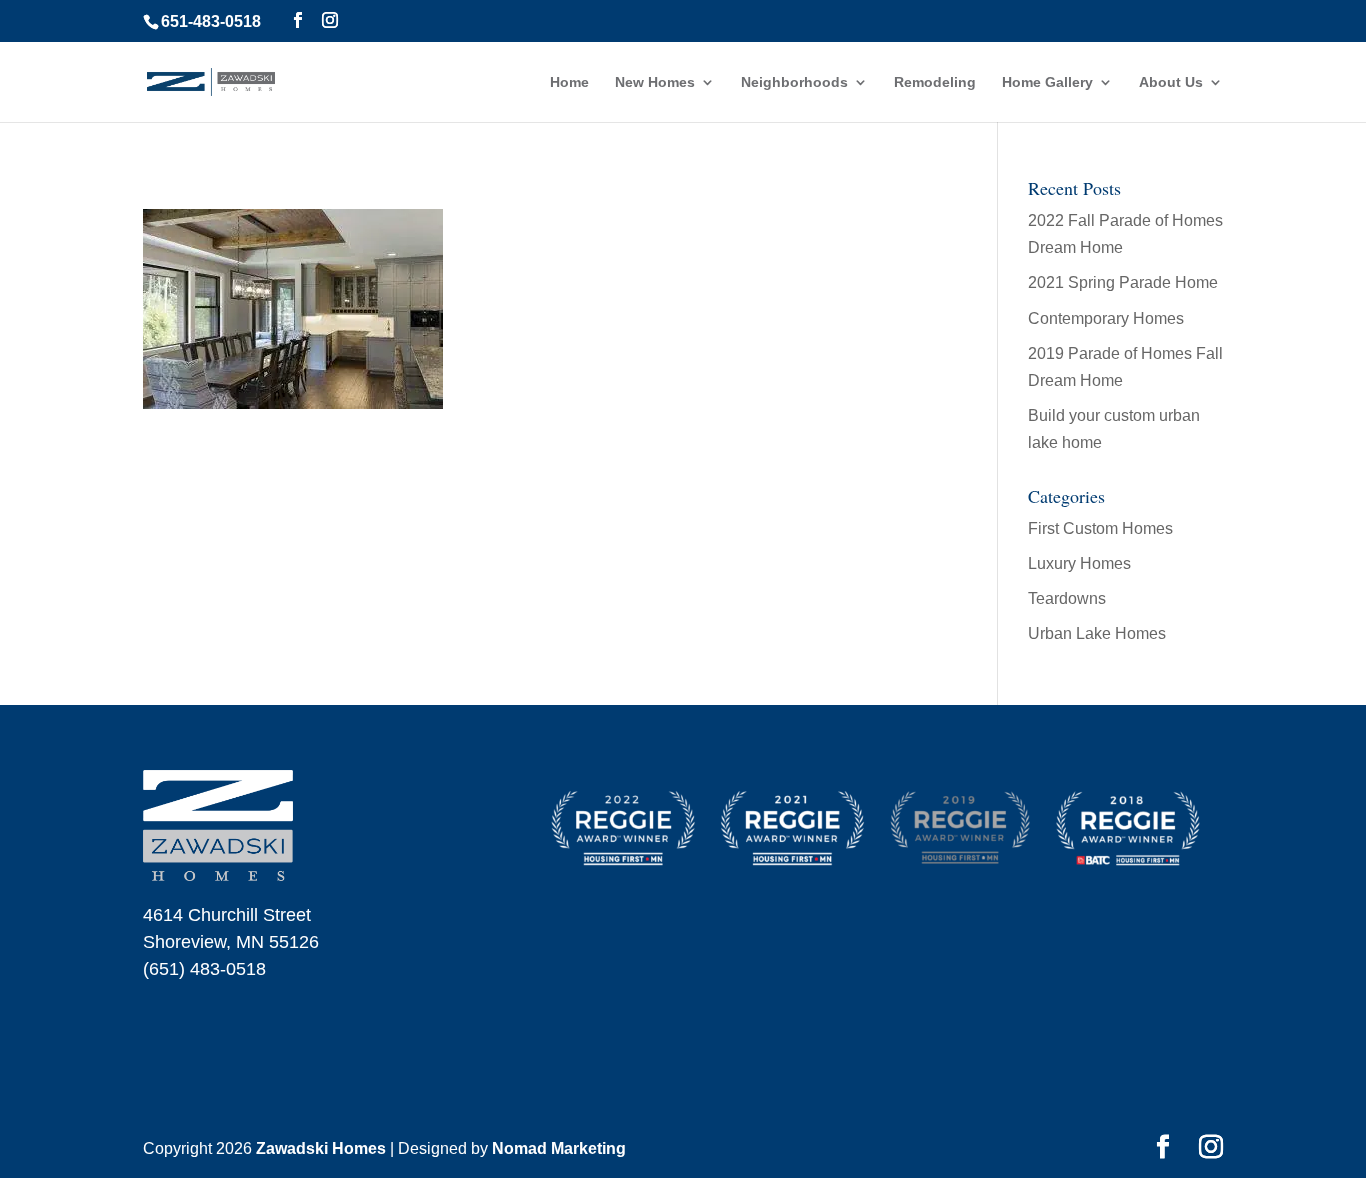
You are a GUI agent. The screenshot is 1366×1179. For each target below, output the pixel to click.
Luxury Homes (1079, 563)
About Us (1171, 82)
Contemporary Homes (1106, 318)
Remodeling (935, 82)
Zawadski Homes (321, 1148)
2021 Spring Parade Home (1123, 282)
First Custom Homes (1100, 528)
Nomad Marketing (559, 1148)
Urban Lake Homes (1097, 633)
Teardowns (1067, 598)
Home (569, 82)
